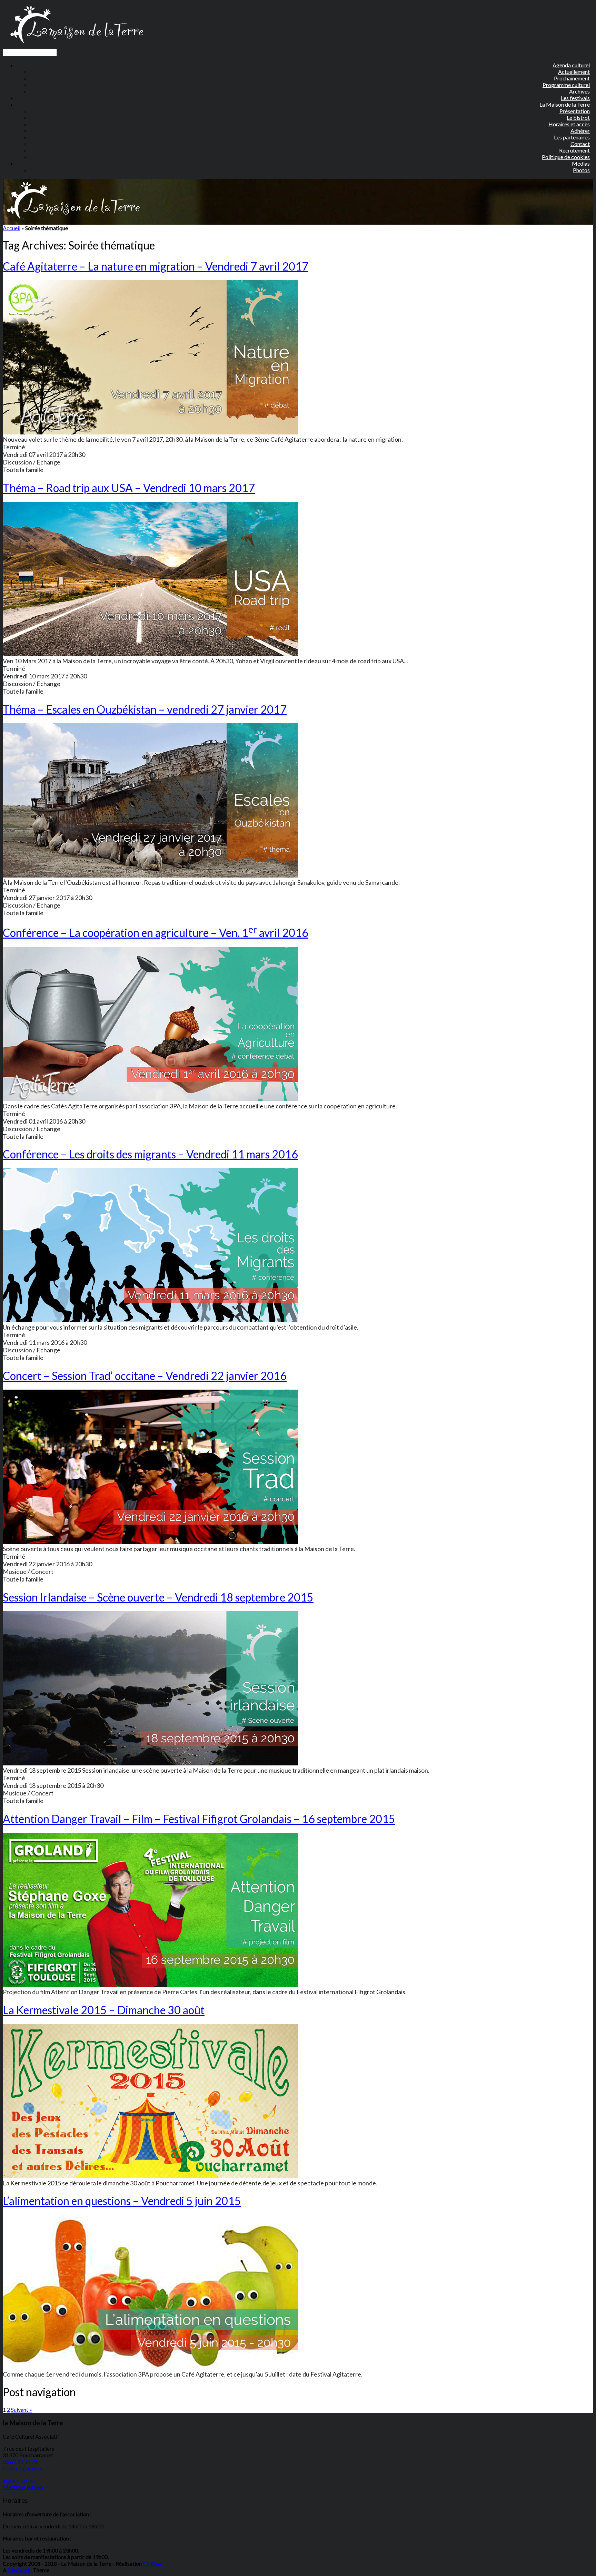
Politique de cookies (566, 157)
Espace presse (19, 2480)
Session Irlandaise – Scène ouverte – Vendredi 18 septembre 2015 (158, 1597)
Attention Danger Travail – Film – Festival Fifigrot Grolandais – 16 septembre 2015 (199, 1819)
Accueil (12, 228)
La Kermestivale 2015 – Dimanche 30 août (104, 2010)
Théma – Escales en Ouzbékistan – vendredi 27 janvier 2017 (145, 709)
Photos (581, 170)
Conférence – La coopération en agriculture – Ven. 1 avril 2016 (156, 933)
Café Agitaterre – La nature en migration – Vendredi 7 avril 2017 (156, 266)
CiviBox (152, 2563)
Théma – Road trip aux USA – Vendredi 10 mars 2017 (129, 488)
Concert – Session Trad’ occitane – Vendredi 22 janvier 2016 (145, 1376)
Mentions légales (23, 2487)
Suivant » (22, 2410)
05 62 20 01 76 (20, 2462)
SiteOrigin (20, 2570)
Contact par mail (22, 2468)
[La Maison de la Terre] (76, 45)
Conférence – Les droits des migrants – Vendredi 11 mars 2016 (150, 1154)
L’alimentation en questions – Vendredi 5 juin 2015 (122, 2201)
